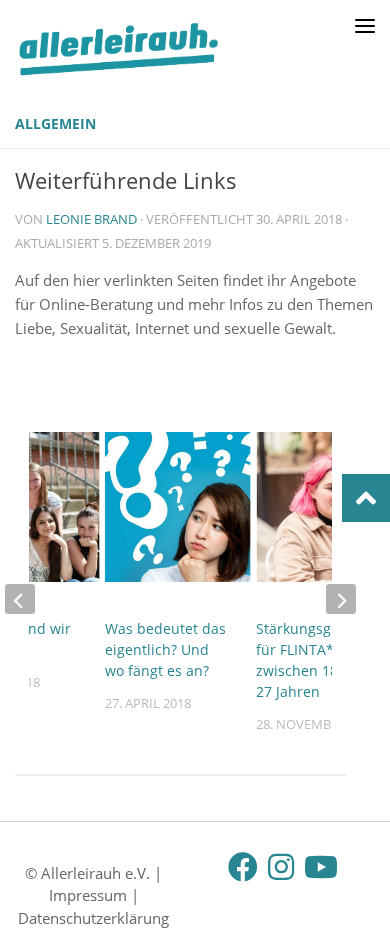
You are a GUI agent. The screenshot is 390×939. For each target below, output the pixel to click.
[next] (341, 599)
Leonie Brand (91, 219)
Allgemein (55, 123)
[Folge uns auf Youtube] (319, 867)
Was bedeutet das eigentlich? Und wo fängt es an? (165, 649)
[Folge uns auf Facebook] (243, 867)
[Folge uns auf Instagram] (281, 867)
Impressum (88, 895)
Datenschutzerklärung (93, 918)
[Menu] (365, 25)
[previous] (20, 599)
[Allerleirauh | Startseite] (153, 49)
